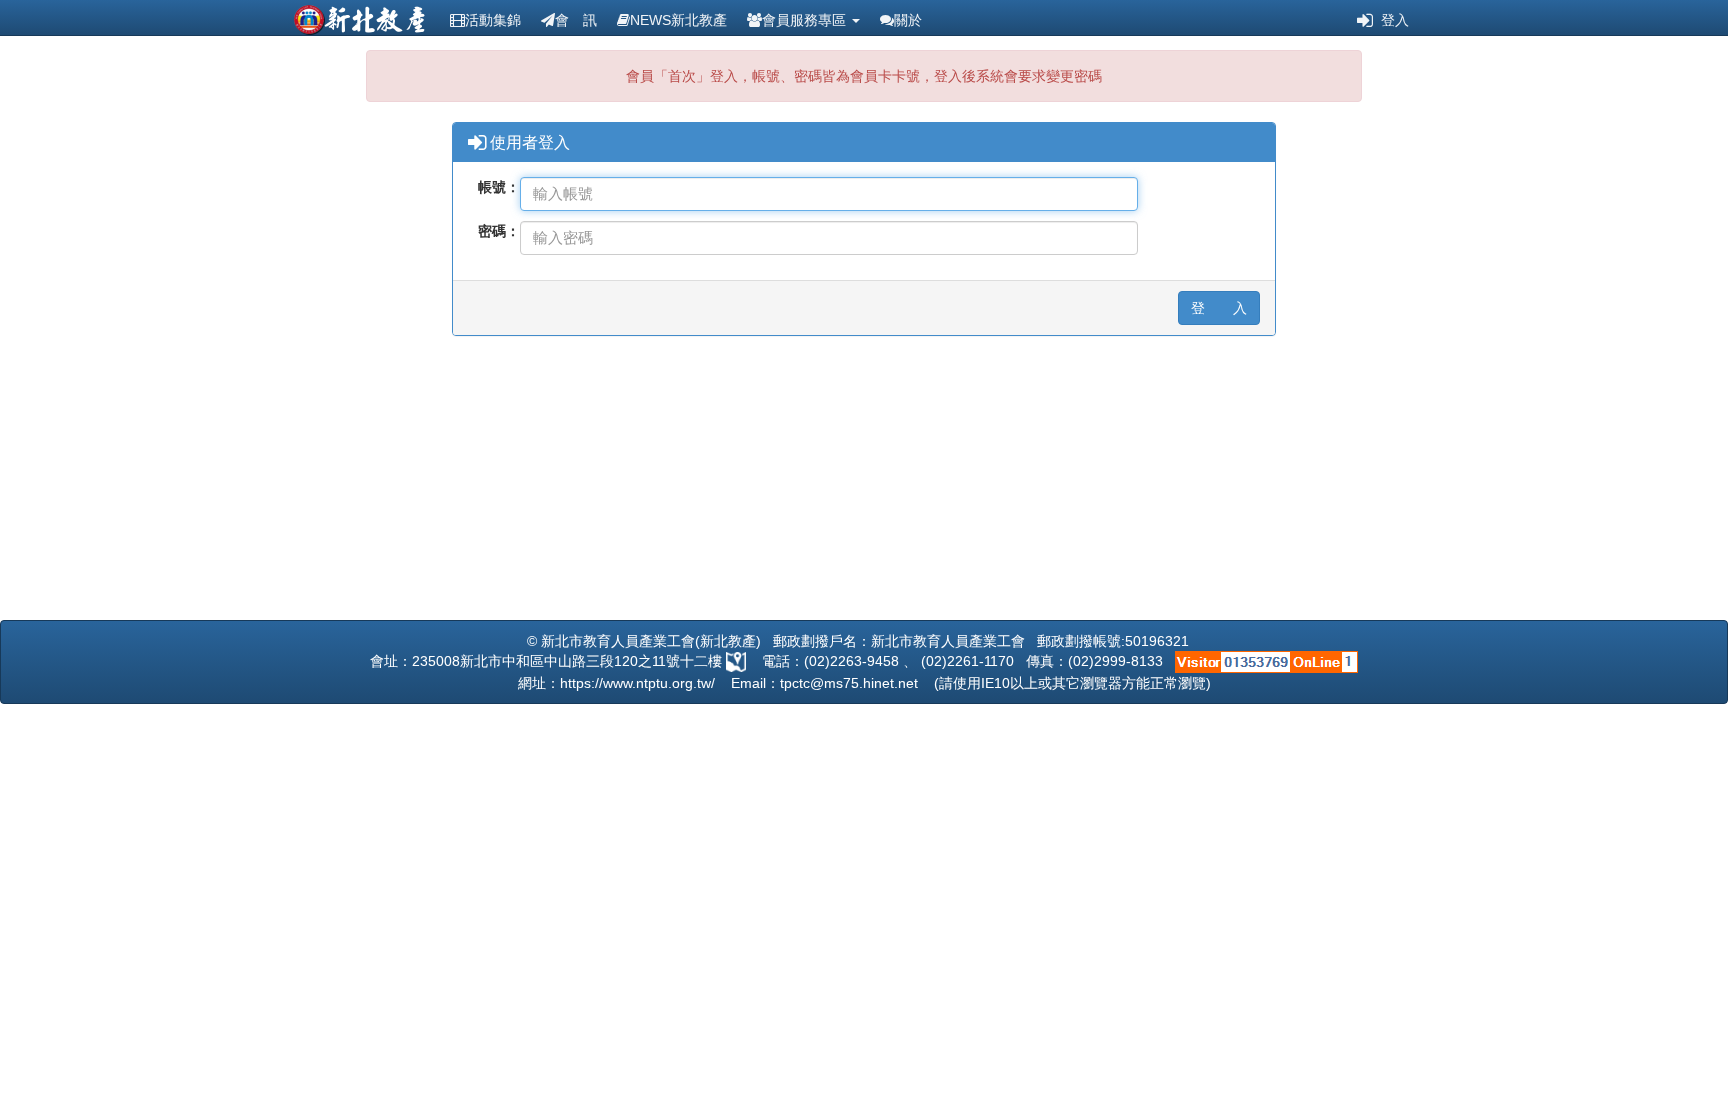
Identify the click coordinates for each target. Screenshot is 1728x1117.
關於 (908, 20)
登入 (1391, 20)
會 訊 (576, 20)
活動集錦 (493, 20)
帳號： (499, 187)
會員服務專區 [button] (806, 20)
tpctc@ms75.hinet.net (849, 683)
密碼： (499, 231)
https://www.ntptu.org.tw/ (637, 683)
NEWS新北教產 (678, 20)
